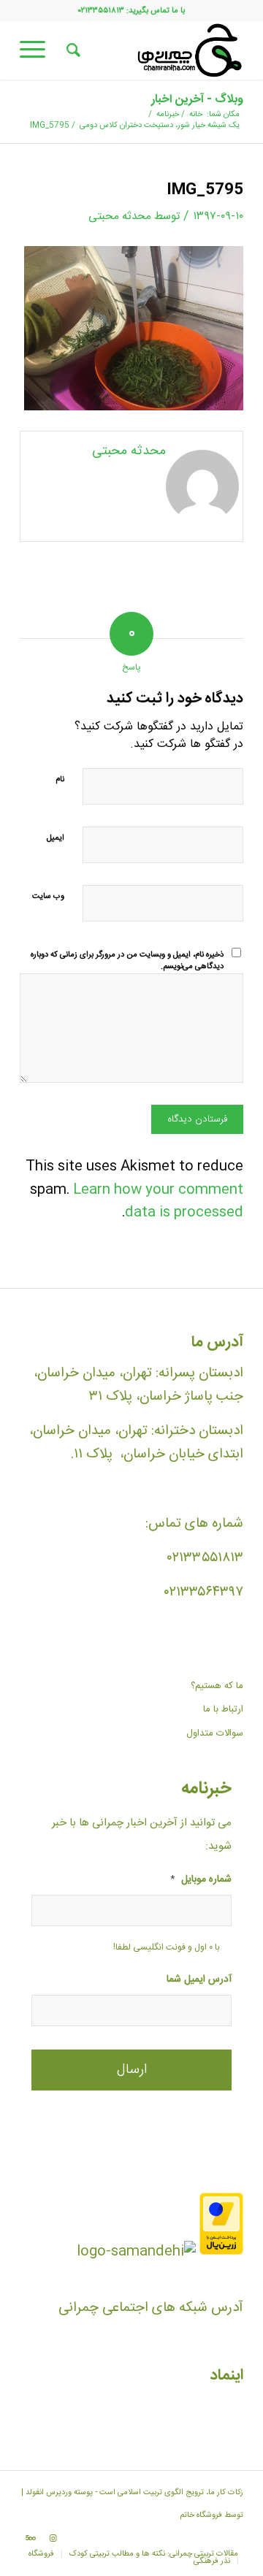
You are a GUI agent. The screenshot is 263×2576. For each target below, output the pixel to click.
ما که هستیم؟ (217, 1686)
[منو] (37, 50)
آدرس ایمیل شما (199, 1980)
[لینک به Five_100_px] (31, 2539)
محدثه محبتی (120, 216)
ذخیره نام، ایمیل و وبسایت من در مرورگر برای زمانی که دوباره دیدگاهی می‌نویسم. (127, 961)
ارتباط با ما (223, 1709)
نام (60, 780)
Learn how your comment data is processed (158, 1201)
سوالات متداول (215, 1733)
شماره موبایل (201, 1880)
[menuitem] (71, 50)
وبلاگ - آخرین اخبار (197, 100)
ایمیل (56, 838)
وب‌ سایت (48, 897)
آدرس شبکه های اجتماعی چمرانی (151, 2308)
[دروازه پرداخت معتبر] (221, 2252)
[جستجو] (71, 50)
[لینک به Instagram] (53, 2539)
